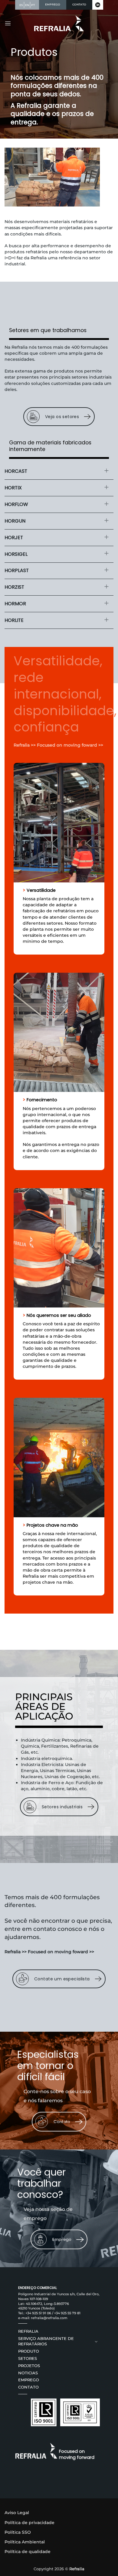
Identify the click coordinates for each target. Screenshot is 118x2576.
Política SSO (18, 2532)
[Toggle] (107, 470)
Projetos (29, 2366)
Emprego (29, 2380)
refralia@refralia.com (49, 2318)
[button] (8, 23)
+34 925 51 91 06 (38, 2313)
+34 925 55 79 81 (67, 2313)
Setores (28, 2358)
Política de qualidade (28, 2552)
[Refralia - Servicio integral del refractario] (59, 23)
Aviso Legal (17, 2513)
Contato (28, 2387)
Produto (29, 2351)
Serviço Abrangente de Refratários (46, 2341)
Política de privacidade (29, 2523)
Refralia (28, 2331)
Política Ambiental (25, 2542)
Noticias (28, 2373)
